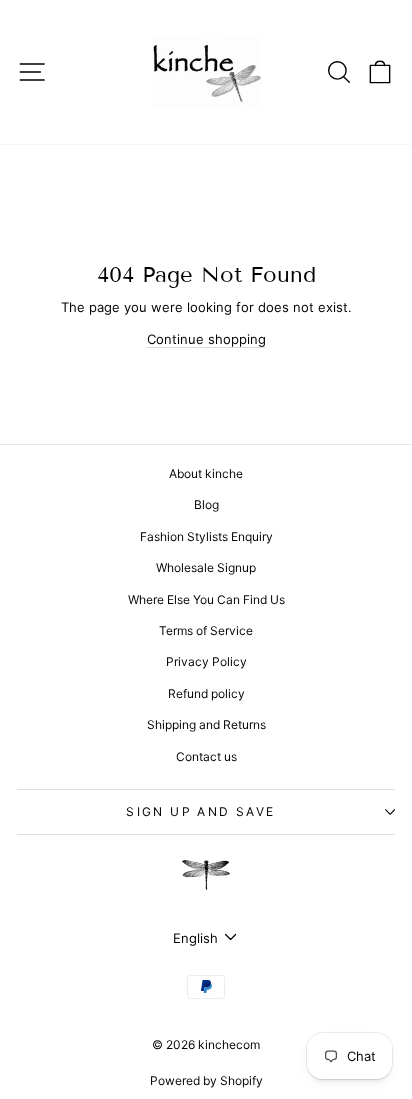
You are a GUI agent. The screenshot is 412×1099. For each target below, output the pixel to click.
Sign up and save (200, 811)
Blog (206, 504)
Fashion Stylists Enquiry (206, 536)
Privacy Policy (206, 661)
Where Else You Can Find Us (206, 599)
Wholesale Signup (206, 567)
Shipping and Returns (206, 724)
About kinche (206, 473)
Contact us (206, 756)
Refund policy (206, 693)
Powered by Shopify (206, 1080)
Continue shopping (206, 339)
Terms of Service (206, 630)
